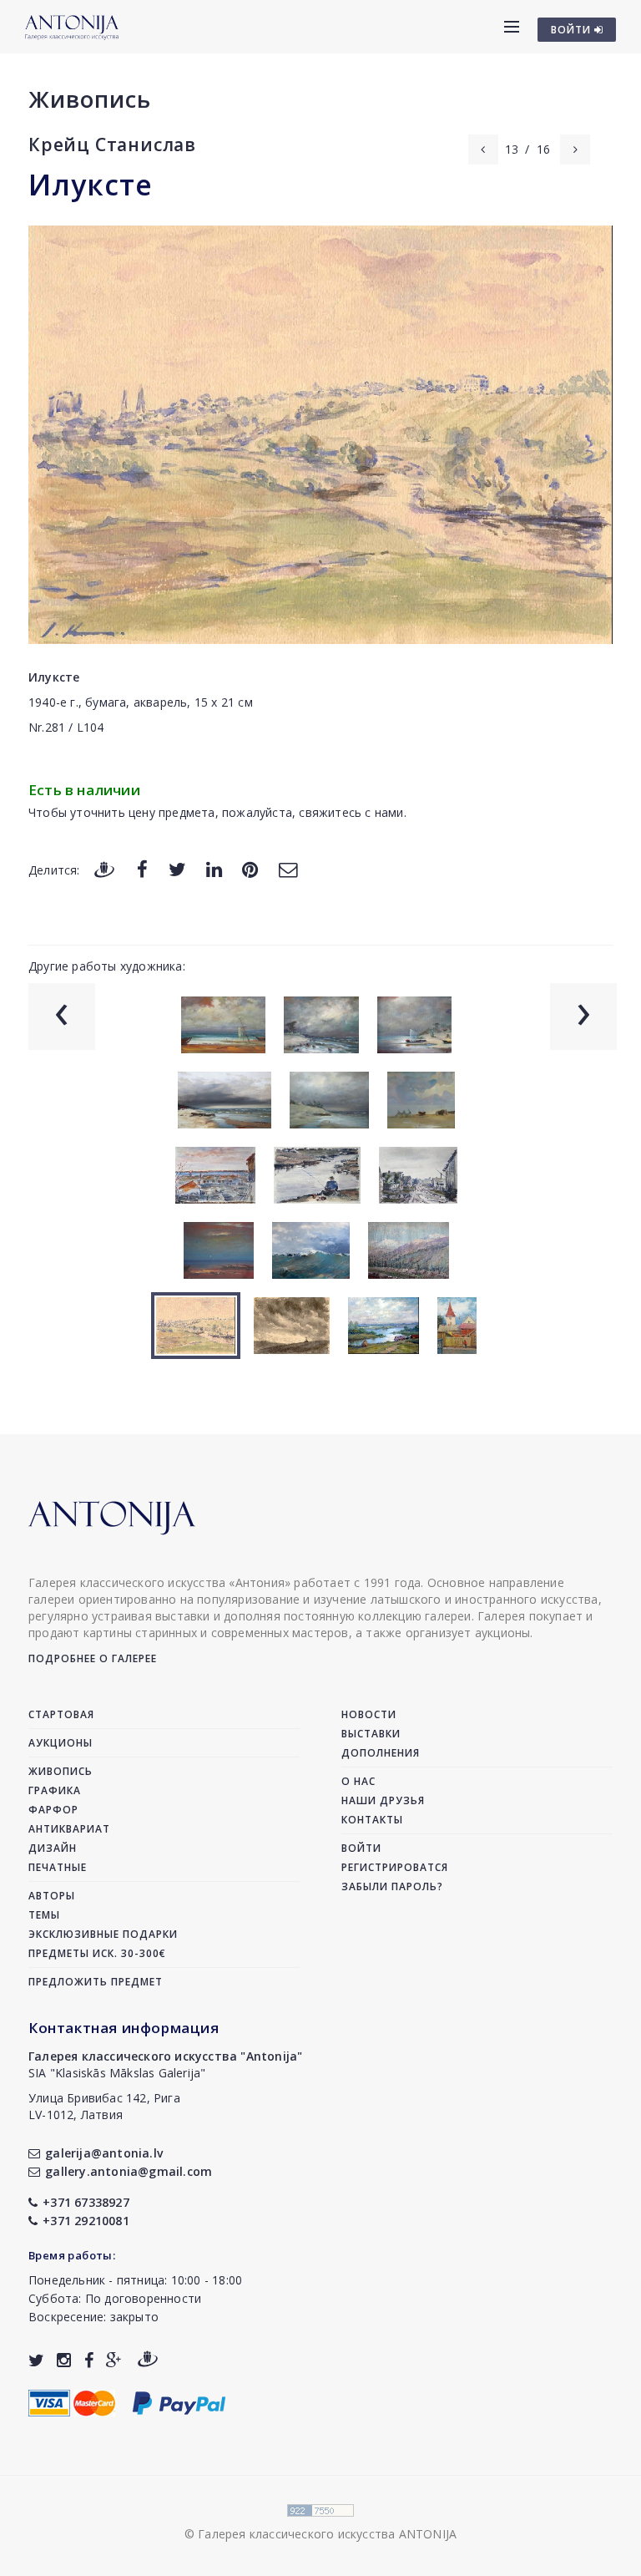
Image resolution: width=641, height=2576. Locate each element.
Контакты (372, 1820)
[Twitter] (177, 869)
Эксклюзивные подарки (103, 1934)
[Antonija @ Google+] (114, 2360)
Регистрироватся (395, 1867)
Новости (369, 1714)
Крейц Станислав (112, 145)
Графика (55, 1790)
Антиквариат (69, 1829)
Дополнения (381, 1753)
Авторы (52, 1896)
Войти (361, 1848)
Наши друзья (383, 1800)
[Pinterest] (250, 869)
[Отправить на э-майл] (288, 869)
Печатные (58, 1867)
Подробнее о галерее (93, 1658)
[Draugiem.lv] (104, 869)
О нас (358, 1781)
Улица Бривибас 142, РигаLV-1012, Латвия (104, 2106)
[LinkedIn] (214, 869)
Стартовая (61, 1714)
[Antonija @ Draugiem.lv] (148, 2360)
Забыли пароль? (392, 1886)
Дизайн (53, 1848)
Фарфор (53, 1810)
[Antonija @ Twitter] (36, 2360)
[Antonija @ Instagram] (64, 2360)
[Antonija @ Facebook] (89, 2360)
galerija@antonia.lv (104, 2153)
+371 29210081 (86, 2221)
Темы (44, 1915)
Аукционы (61, 1743)
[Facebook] (142, 869)
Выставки (371, 1734)
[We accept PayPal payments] (179, 2402)
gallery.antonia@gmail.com (129, 2171)
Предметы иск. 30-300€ (97, 1953)
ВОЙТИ (573, 30)
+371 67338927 (86, 2202)
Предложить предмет (96, 1982)
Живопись (90, 99)
